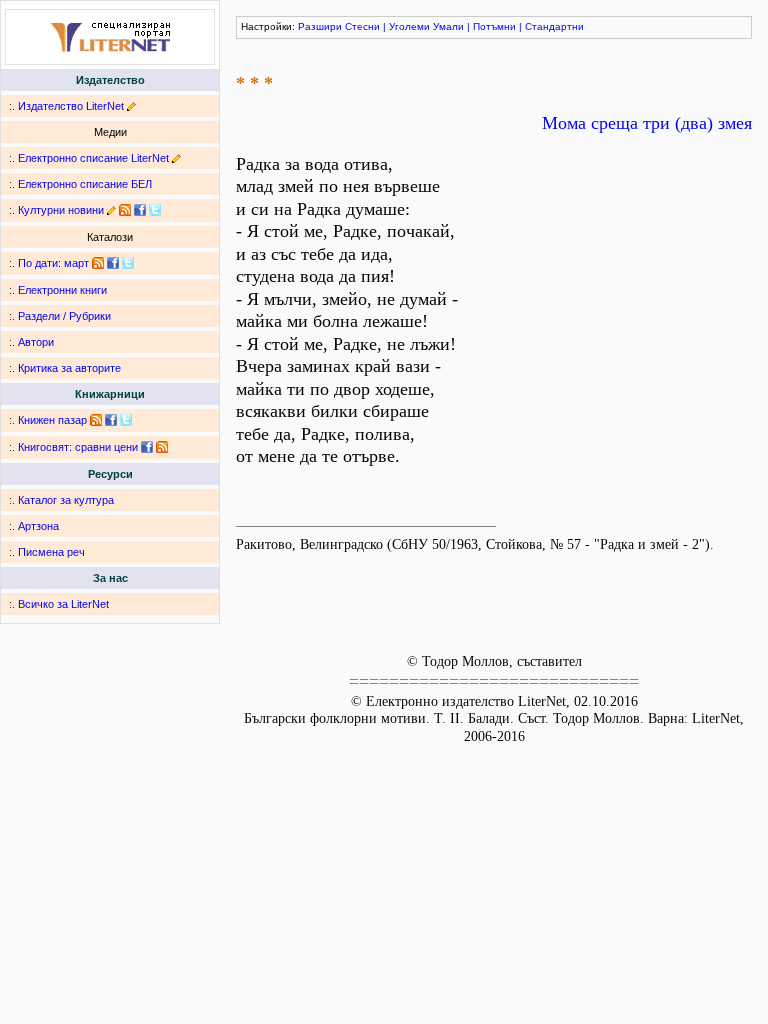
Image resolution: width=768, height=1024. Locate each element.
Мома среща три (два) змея (647, 123)
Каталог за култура (66, 500)
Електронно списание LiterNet (93, 158)
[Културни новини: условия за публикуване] (111, 210)
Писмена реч (51, 552)
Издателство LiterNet (71, 106)
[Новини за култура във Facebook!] (140, 210)
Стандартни (554, 26)
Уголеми (409, 26)
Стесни (362, 26)
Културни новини (61, 210)
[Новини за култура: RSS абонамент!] (125, 210)
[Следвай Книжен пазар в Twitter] (126, 420)
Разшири (320, 26)
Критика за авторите (69, 368)
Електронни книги (62, 290)
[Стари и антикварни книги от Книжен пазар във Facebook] (111, 420)
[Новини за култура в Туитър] (155, 210)
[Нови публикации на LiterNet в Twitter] (128, 263)
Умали (448, 26)
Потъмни (494, 26)
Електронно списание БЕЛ (85, 184)
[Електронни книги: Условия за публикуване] (131, 106)
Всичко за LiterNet (63, 604)
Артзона (38, 526)
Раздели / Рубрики (64, 316)
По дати (38, 263)
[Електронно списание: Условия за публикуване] (176, 158)
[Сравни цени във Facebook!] (147, 447)
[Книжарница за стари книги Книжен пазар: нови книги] (96, 420)
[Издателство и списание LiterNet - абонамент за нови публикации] (98, 263)
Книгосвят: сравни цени (78, 447)
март (76, 263)
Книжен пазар (52, 420)
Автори (36, 342)
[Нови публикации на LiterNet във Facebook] (113, 263)
